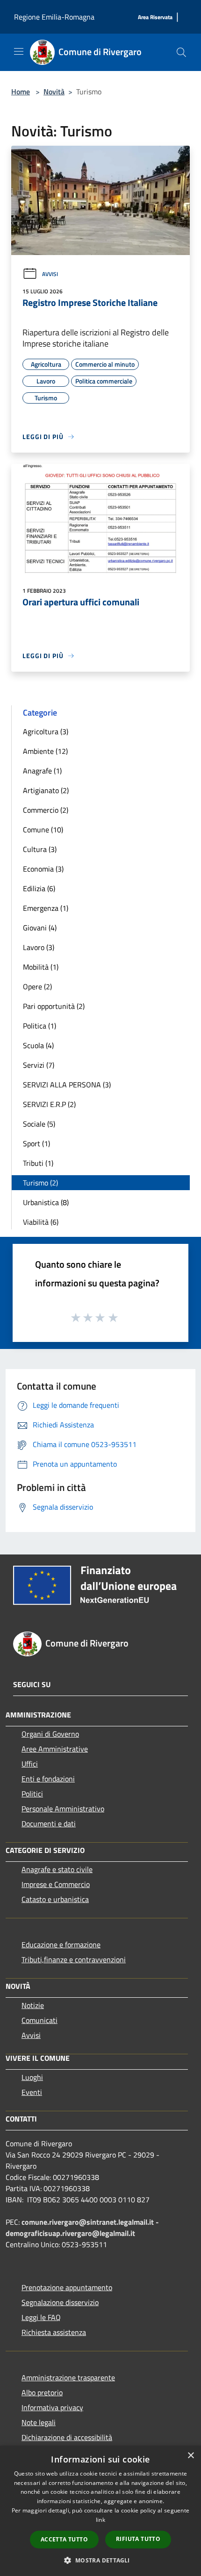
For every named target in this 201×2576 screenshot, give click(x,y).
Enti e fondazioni (48, 1779)
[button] (100, 2560)
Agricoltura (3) (46, 731)
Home (21, 92)
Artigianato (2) (46, 790)
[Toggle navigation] (19, 51)
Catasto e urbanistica (55, 1899)
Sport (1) (36, 1143)
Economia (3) (43, 869)
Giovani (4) (40, 928)
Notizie (33, 2005)
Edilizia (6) (39, 888)
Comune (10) (43, 830)
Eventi (32, 2092)
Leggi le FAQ (41, 2317)
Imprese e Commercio (56, 1884)
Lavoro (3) (39, 947)
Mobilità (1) (41, 967)
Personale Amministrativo (63, 1809)
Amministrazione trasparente (68, 2377)
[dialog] (100, 2511)
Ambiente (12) (45, 751)
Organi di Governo (50, 1734)
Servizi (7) (39, 1065)
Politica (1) (39, 1026)
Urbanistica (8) (46, 1202)
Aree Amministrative (55, 1749)
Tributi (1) (38, 1163)
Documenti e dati (49, 1824)
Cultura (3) (40, 849)
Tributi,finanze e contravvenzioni (74, 1959)
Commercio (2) (46, 810)
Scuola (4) (38, 1045)
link (100, 2520)
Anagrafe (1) (42, 771)
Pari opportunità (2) (54, 1006)
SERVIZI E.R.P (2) (49, 1104)
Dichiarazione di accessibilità (67, 2437)
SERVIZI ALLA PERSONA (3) (67, 1085)
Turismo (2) (40, 1183)
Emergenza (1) (46, 908)
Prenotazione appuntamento (67, 2287)
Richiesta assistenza (54, 2332)
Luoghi (32, 2077)
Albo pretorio (42, 2392)
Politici (32, 1794)
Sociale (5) (39, 1124)
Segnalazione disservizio (60, 2302)
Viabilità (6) (41, 1222)
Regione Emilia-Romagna (54, 17)
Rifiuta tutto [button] (138, 2539)
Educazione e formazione (61, 1944)
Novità (54, 92)
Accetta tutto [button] (64, 2539)
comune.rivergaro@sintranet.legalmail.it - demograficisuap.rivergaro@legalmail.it (82, 2228)
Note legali (39, 2422)
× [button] (190, 2456)
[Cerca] (181, 52)
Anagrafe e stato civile (57, 1869)
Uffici (30, 1764)
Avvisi (50, 274)
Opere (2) (37, 986)
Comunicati (39, 2020)
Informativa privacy (52, 2407)
